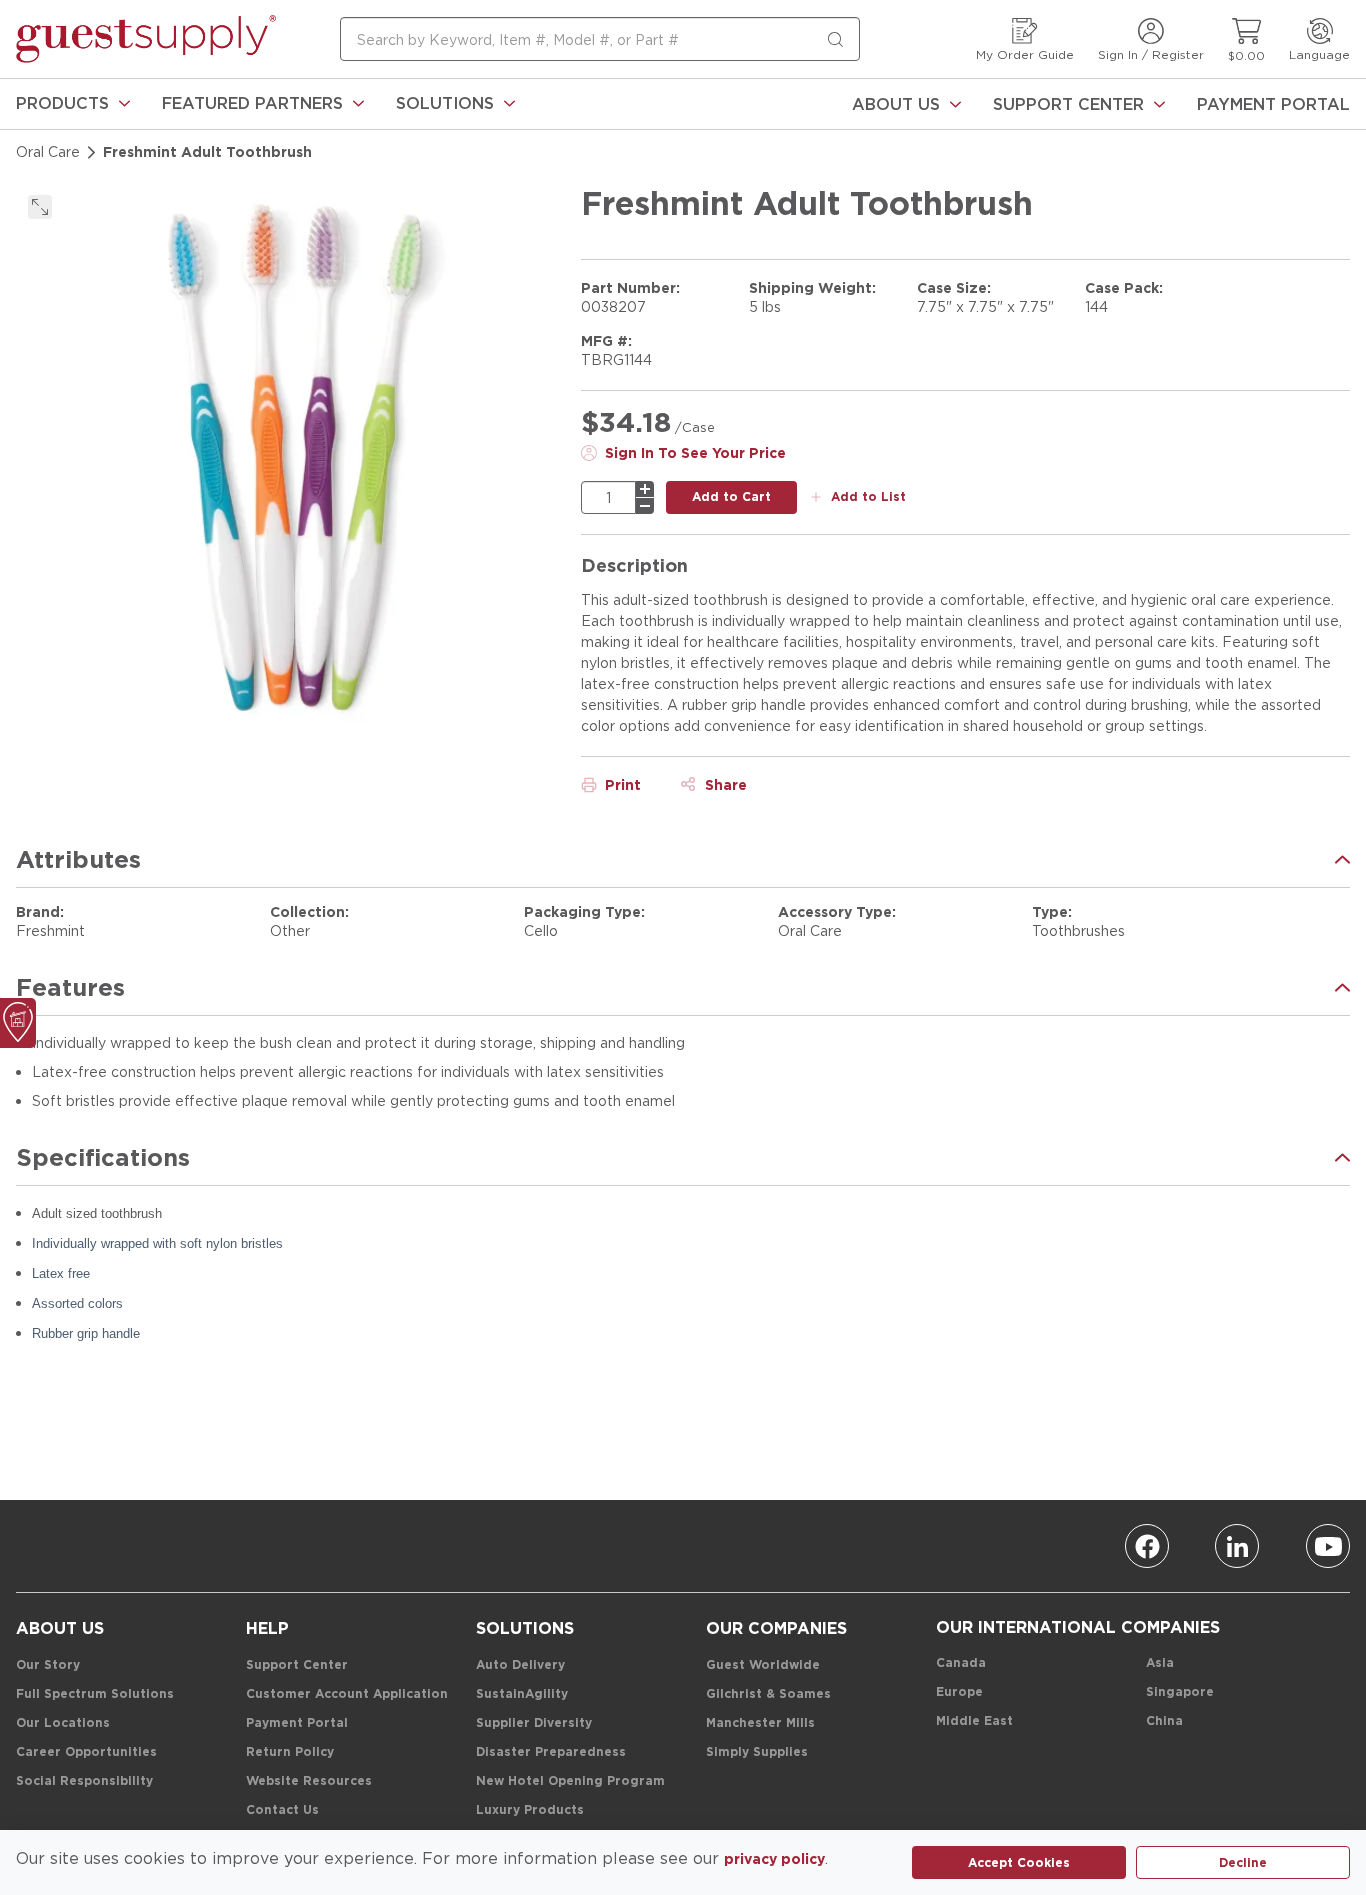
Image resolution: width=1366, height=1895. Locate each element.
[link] (73, 104)
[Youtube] (1328, 1546)
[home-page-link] (146, 39)
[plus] (645, 489)
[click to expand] (40, 207)
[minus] (645, 506)
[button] (73, 104)
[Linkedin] (1237, 1546)
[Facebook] (1147, 1546)
